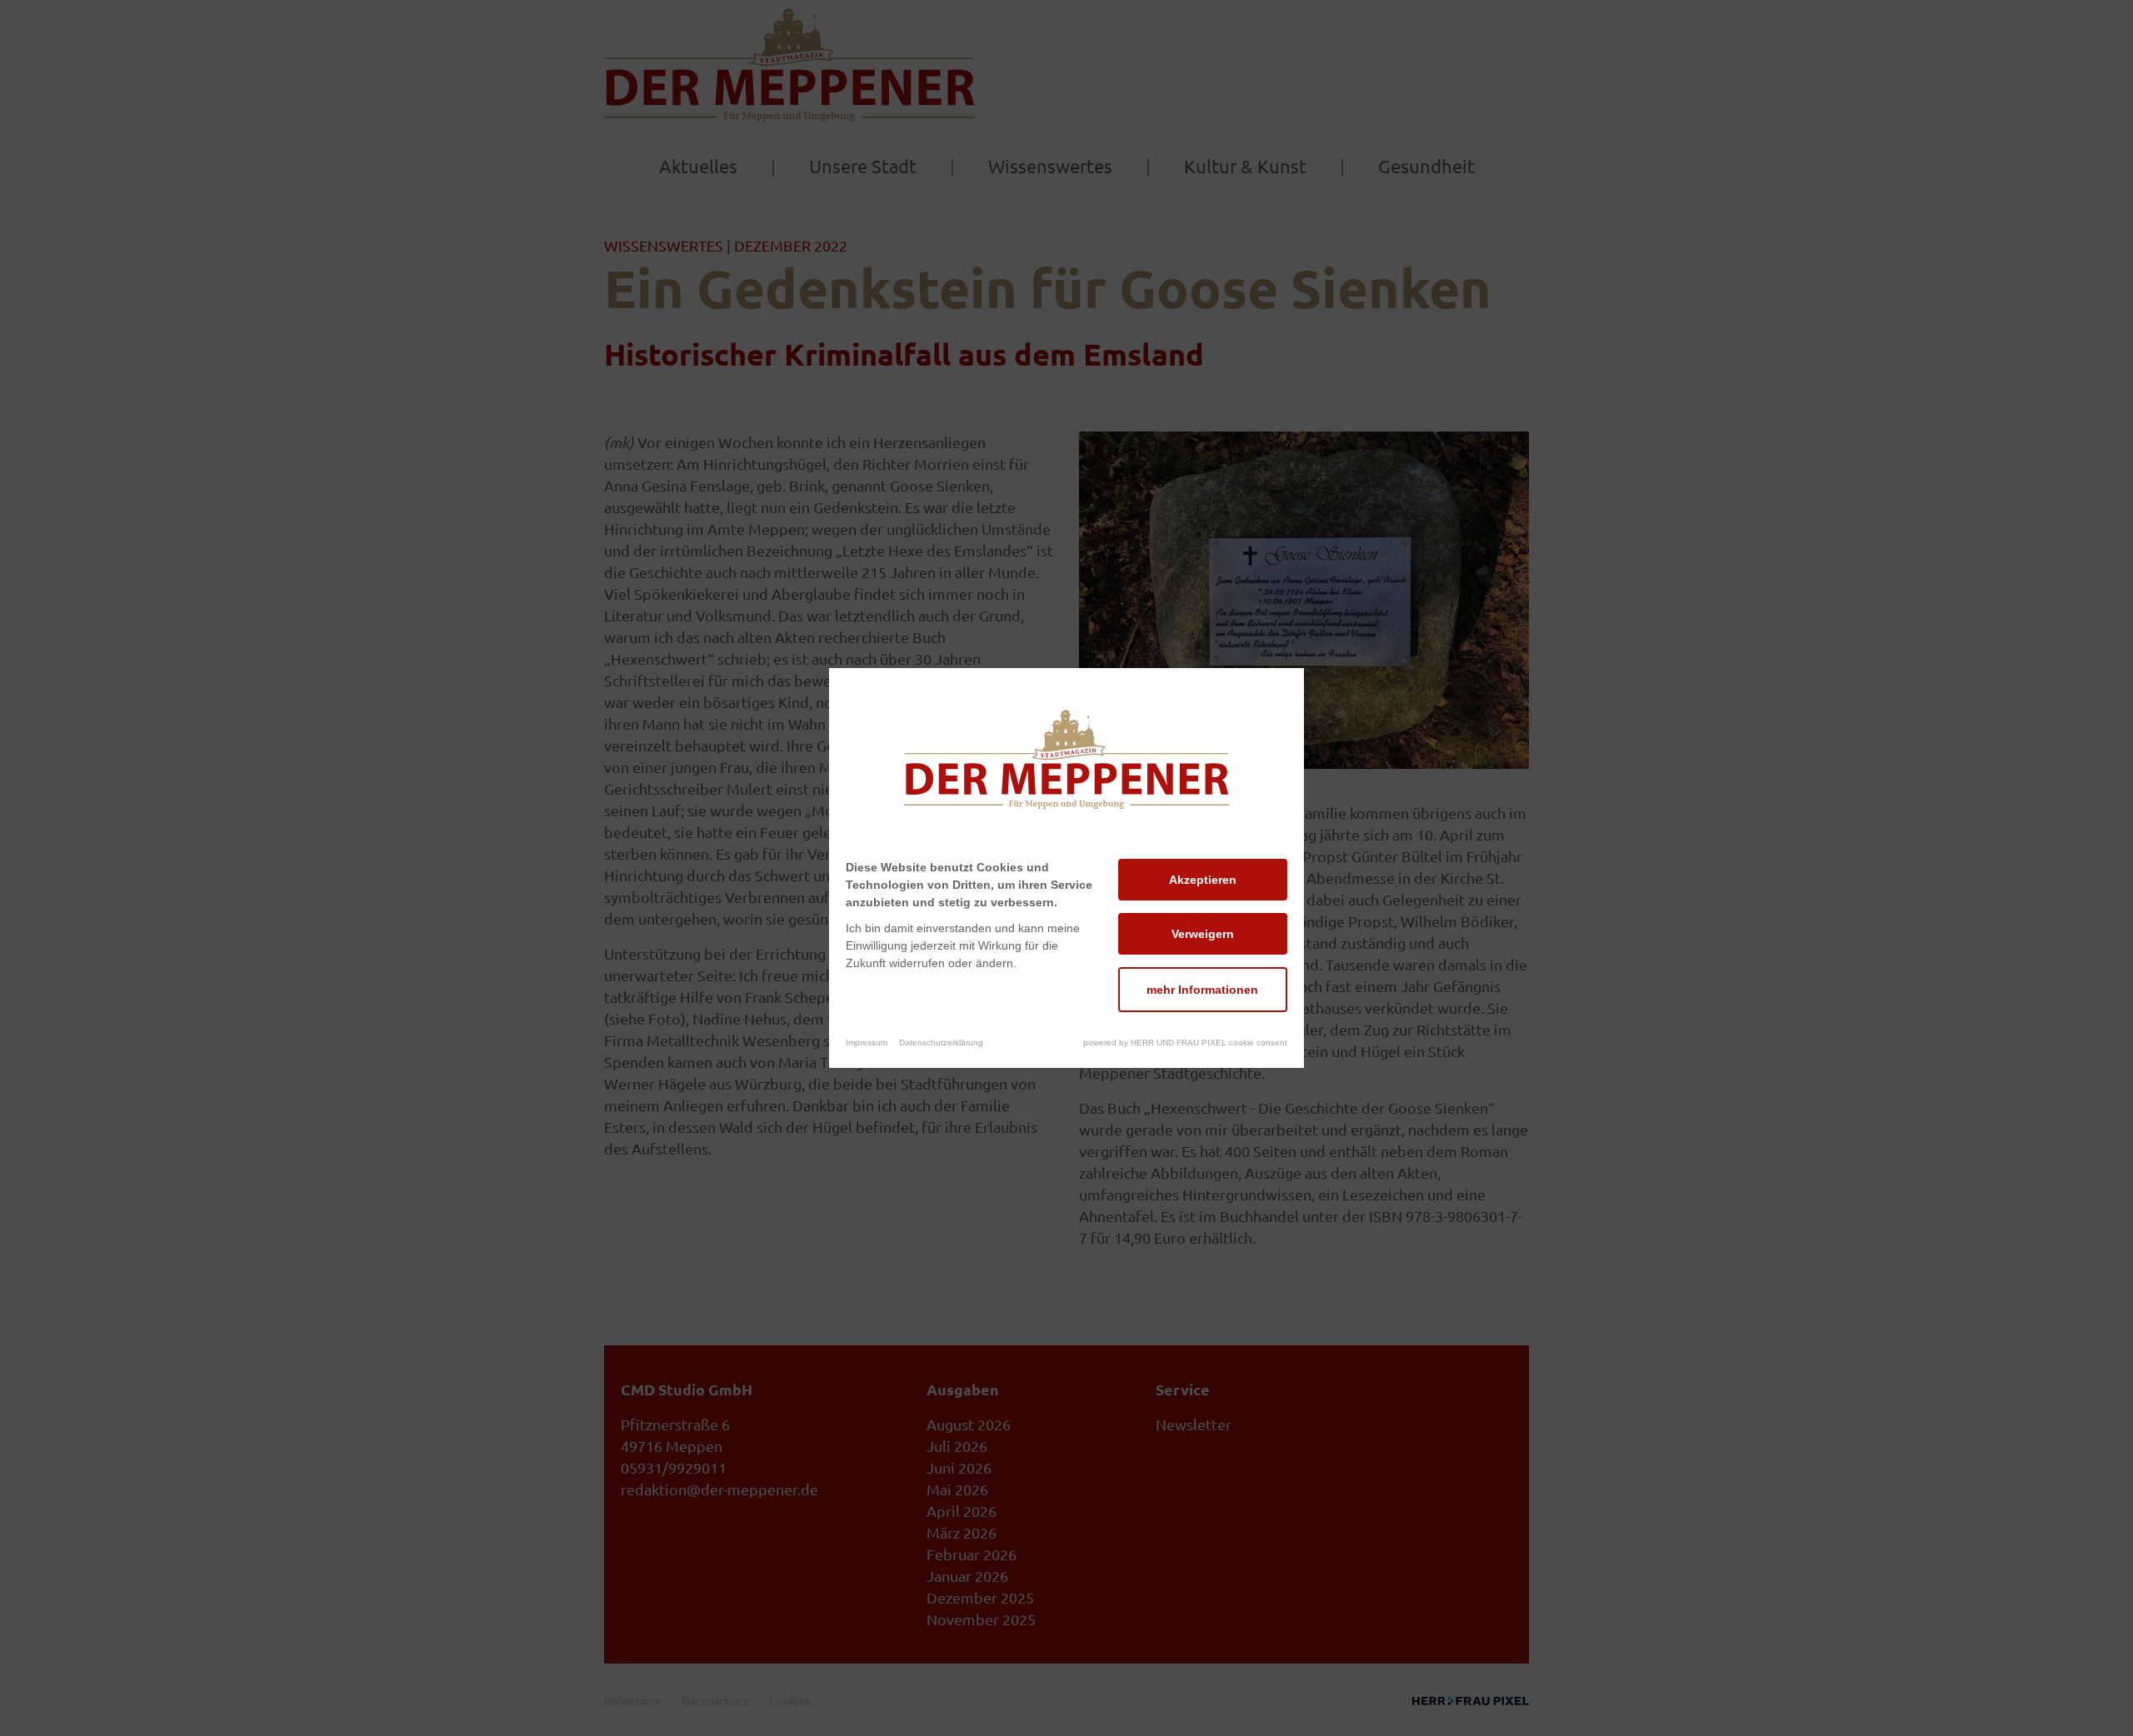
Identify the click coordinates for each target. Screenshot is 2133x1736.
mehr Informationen (1202, 990)
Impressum (867, 1043)
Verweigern (1203, 934)
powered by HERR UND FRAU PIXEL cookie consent (1185, 1043)
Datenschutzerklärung (941, 1043)
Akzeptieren (1203, 880)
